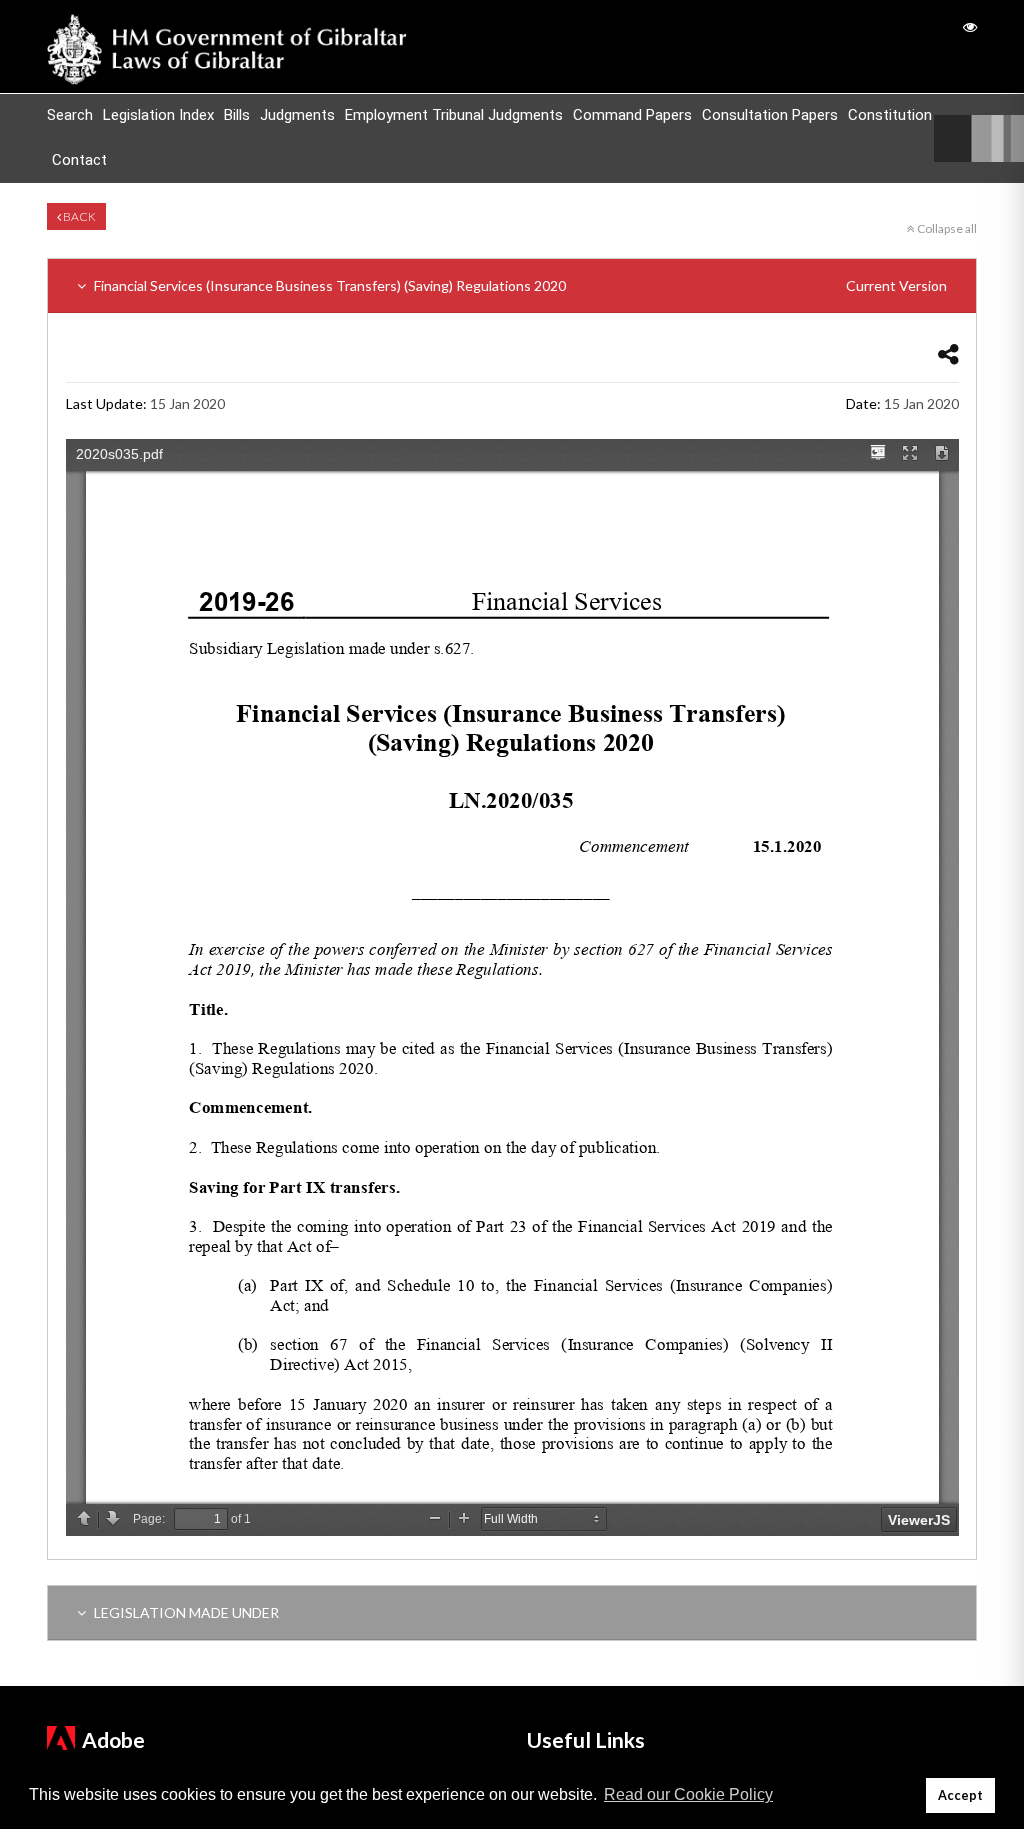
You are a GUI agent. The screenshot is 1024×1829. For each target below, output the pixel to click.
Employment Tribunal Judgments (454, 115)
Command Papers (632, 115)
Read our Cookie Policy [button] (688, 1794)
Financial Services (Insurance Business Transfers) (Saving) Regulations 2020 (519, 285)
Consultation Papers (770, 115)
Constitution (890, 115)
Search (70, 115)
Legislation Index (158, 115)
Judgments (297, 115)
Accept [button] (960, 1795)
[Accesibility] (970, 26)
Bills (237, 115)
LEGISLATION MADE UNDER (185, 1612)
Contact (79, 160)
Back (78, 216)
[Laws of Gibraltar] (227, 46)
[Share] (948, 353)
